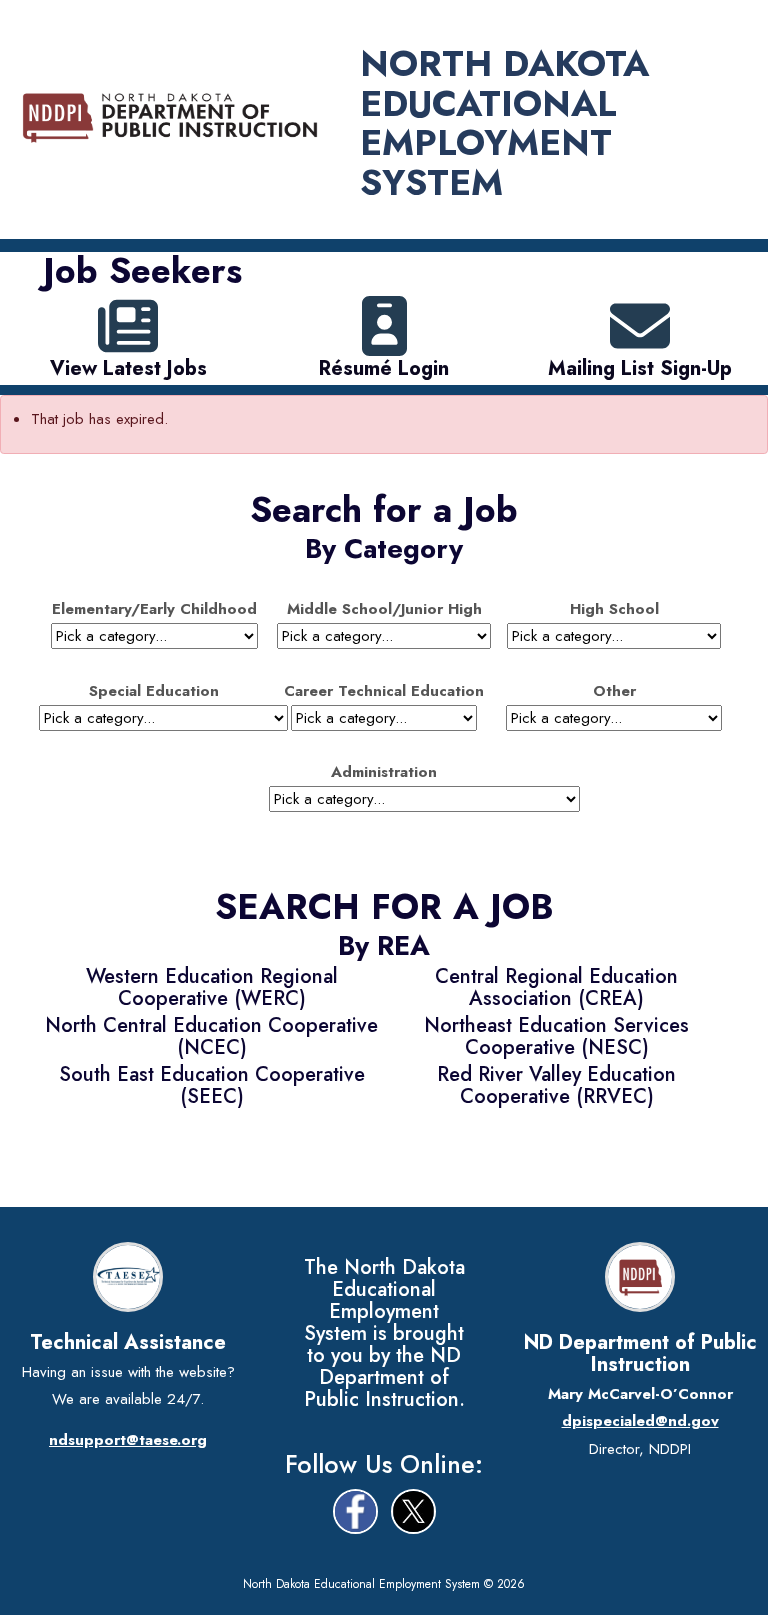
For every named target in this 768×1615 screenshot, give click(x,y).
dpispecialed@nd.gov (640, 1421)
